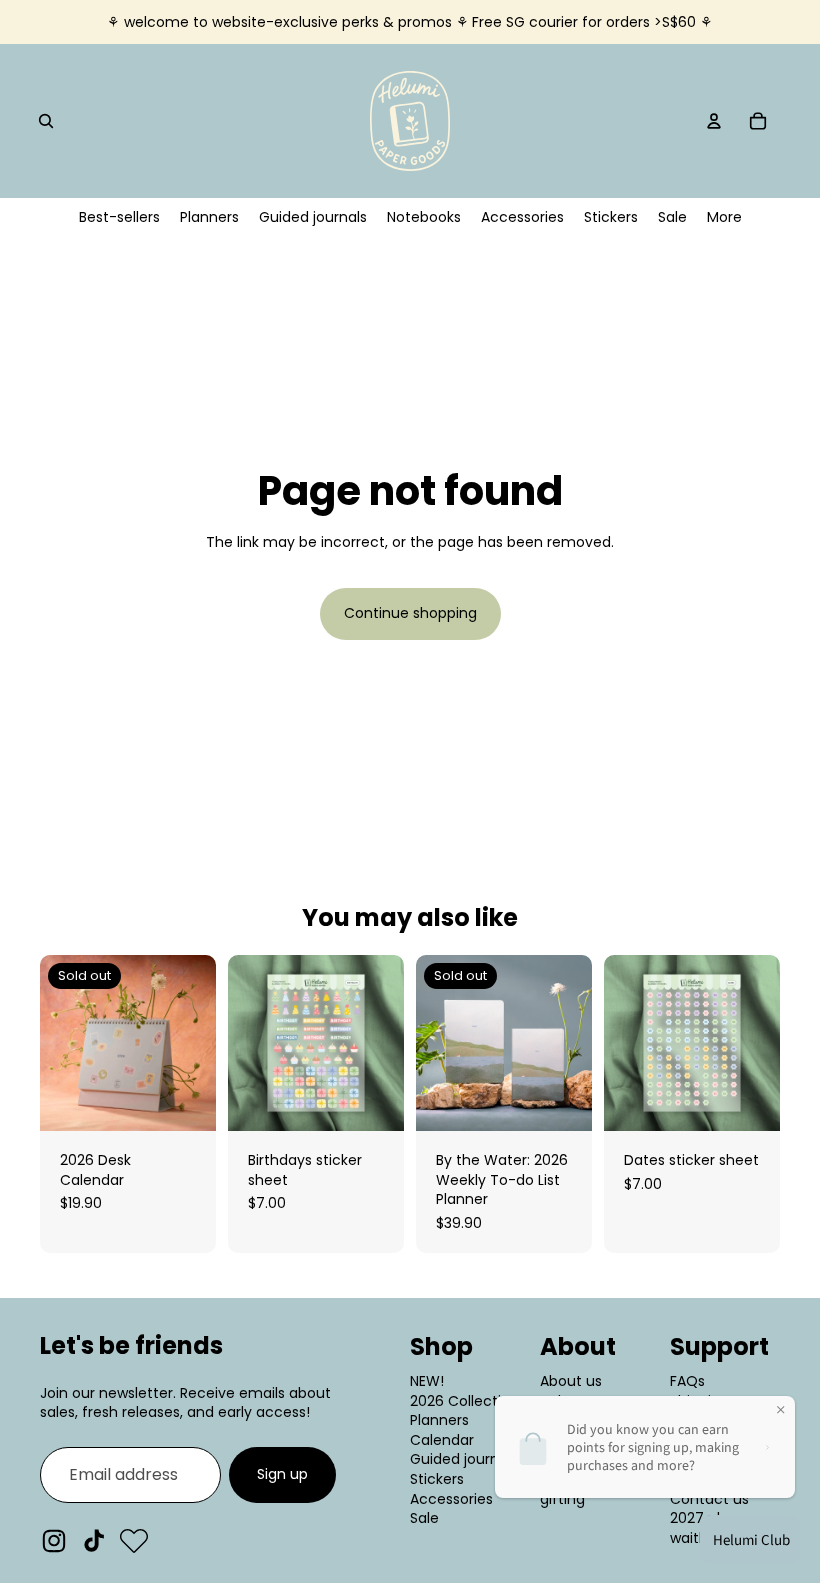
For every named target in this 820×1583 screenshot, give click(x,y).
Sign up (282, 1474)
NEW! (427, 1381)
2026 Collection (464, 1401)
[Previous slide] (55, 1043)
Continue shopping (410, 613)
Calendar (442, 1440)
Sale (424, 1518)
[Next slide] (200, 1043)
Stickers (437, 1479)
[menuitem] (724, 217)
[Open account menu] (714, 121)
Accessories (451, 1499)
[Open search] (46, 121)
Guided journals (464, 1459)
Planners (439, 1420)
